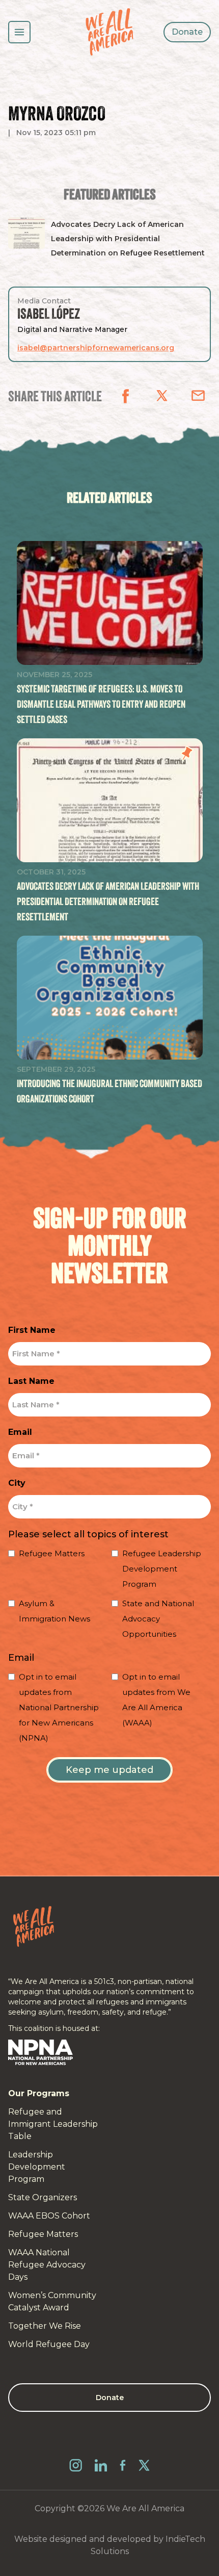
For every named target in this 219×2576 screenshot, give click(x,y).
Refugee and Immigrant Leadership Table (53, 2124)
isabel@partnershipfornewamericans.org (96, 348)
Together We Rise (45, 2326)
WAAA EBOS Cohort (49, 2216)
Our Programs (39, 2093)
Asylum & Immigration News (54, 1611)
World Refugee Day (49, 2344)
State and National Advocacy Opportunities (158, 1619)
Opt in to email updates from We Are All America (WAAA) (156, 1700)
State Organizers (43, 2197)
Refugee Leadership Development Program (162, 1569)
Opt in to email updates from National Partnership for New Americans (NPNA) (59, 1707)
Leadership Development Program (37, 2167)
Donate (187, 32)
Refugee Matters (52, 1553)
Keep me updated (109, 1770)
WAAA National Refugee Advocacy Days (47, 2265)
